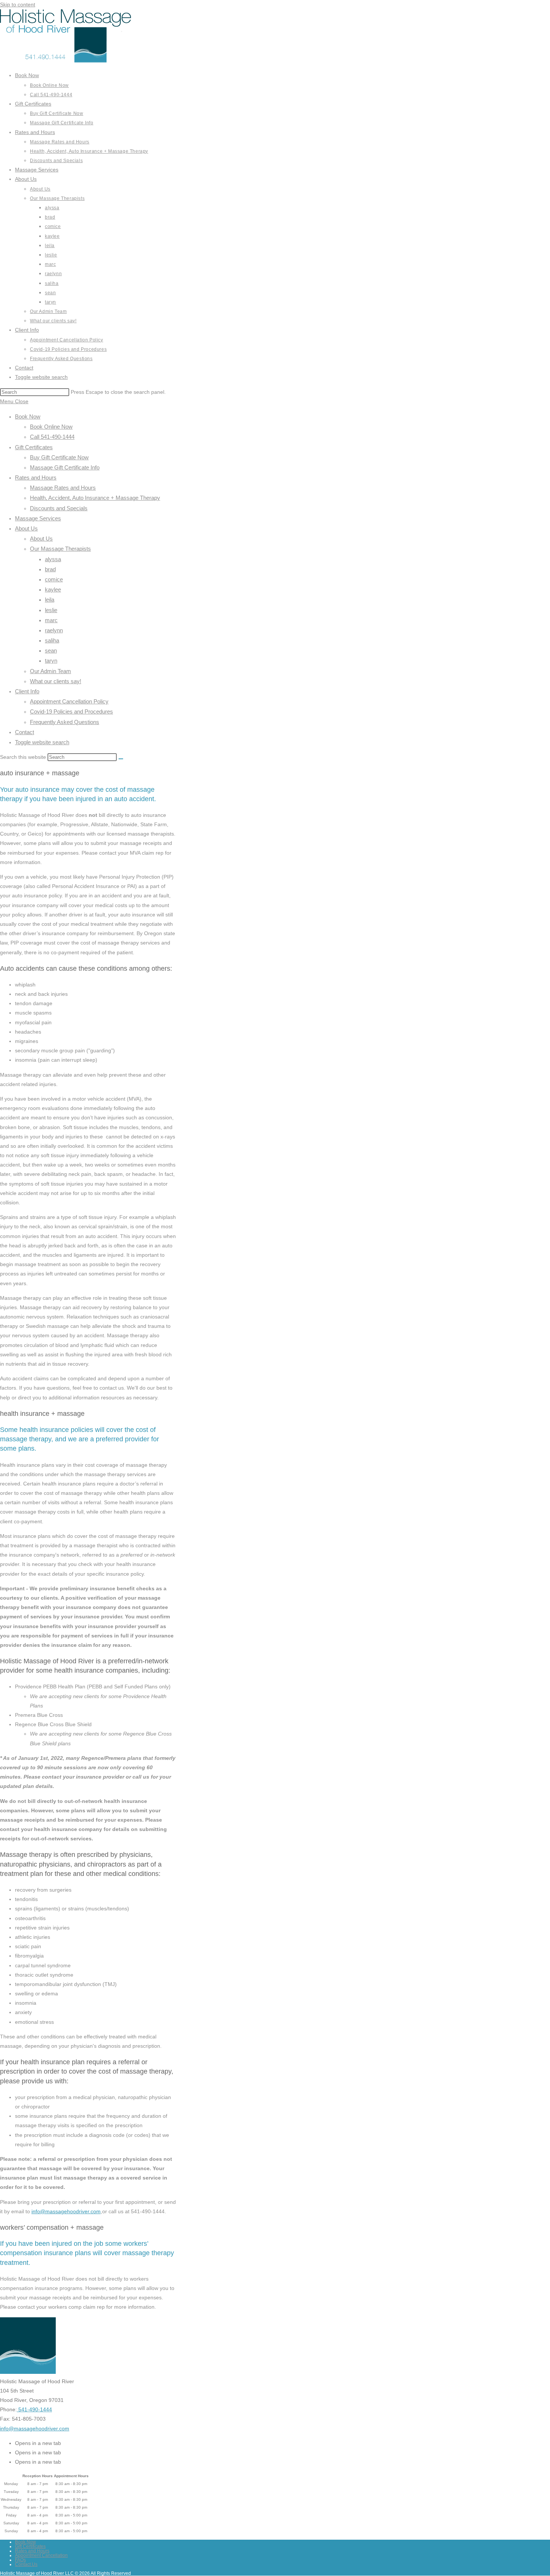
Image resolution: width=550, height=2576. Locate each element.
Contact (25, 732)
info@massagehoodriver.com (66, 2211)
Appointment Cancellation (41, 2555)
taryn (51, 661)
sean (51, 650)
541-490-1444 (34, 2409)
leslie (51, 610)
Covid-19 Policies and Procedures (71, 711)
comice (54, 579)
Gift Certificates (34, 447)
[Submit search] (121, 759)
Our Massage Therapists (60, 549)
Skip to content (18, 4)
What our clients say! (56, 681)
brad (50, 569)
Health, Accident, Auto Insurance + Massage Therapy (95, 498)
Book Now (28, 416)
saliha (52, 640)
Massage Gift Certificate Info (65, 467)
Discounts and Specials (59, 508)
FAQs (20, 2560)
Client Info (27, 691)
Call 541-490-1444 (52, 437)
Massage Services (38, 518)
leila (50, 600)
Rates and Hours (36, 478)
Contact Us (26, 2564)
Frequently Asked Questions (65, 722)
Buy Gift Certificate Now (59, 457)
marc (51, 620)
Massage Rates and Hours (63, 488)
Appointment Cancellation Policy (69, 701)
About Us (26, 528)
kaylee (53, 589)
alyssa (53, 559)
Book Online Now (51, 427)
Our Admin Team (51, 671)
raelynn (54, 630)
